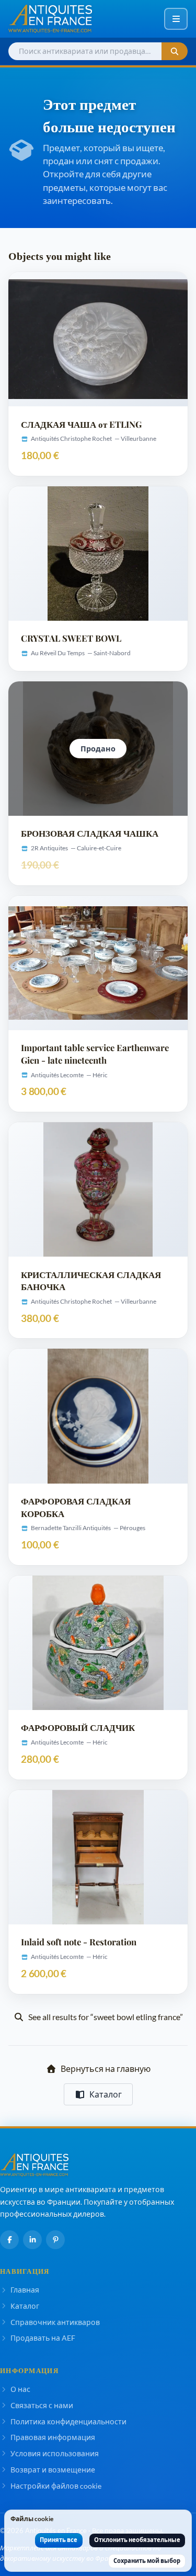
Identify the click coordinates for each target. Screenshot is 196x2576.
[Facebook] (9, 2240)
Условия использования (55, 2453)
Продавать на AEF (43, 2338)
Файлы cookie (32, 2519)
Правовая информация (53, 2437)
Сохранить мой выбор (147, 2561)
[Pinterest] (55, 2240)
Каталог (106, 2094)
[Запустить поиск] (175, 52)
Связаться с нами (42, 2405)
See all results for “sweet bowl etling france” (106, 2017)
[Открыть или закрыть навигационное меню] (176, 19)
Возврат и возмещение (53, 2470)
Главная (25, 2290)
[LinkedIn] (32, 2240)
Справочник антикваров (55, 2322)
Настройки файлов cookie (56, 2486)
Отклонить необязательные (137, 2540)
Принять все (59, 2540)
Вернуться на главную (106, 2068)
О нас (20, 2389)
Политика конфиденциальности (68, 2421)
